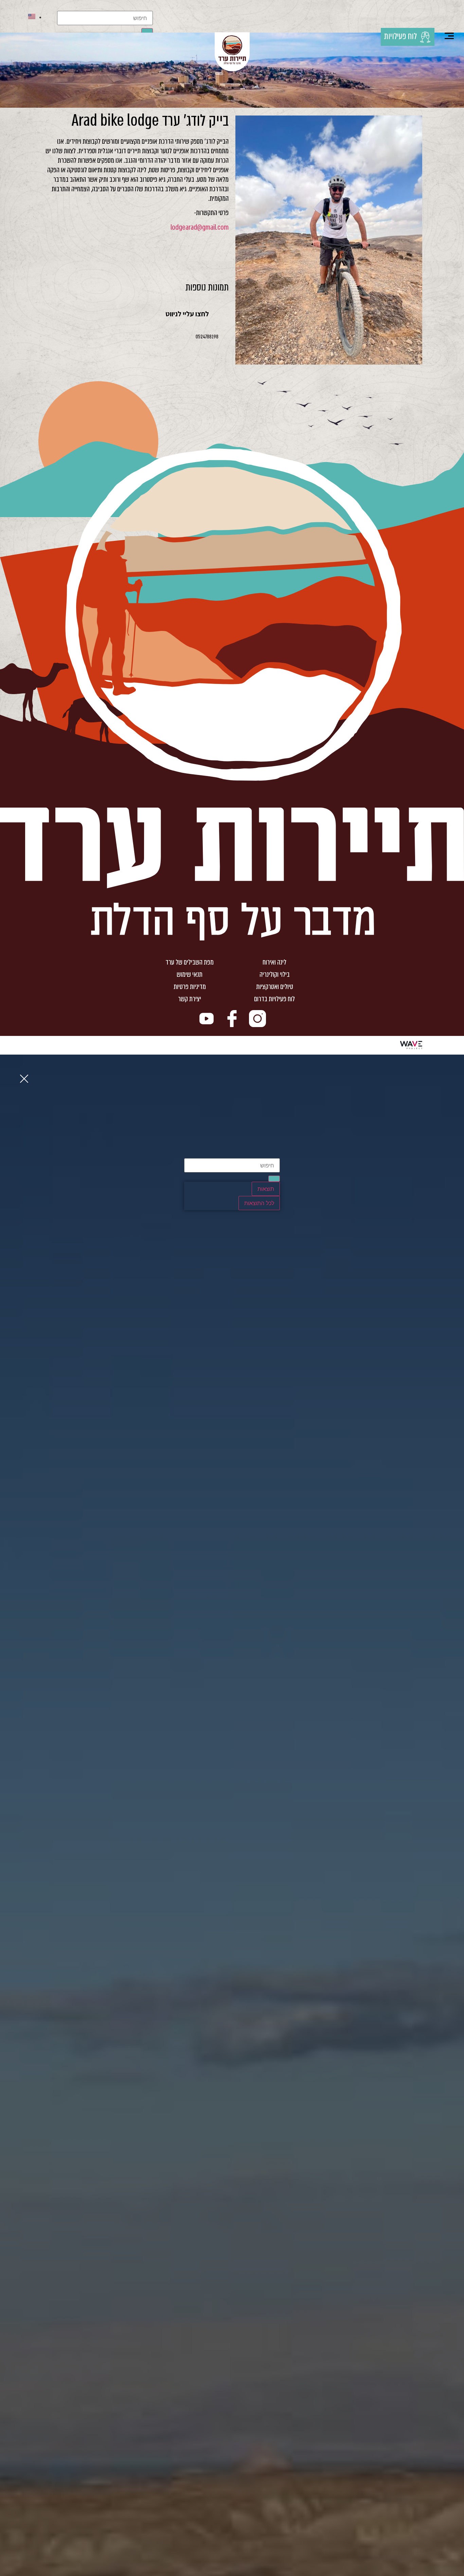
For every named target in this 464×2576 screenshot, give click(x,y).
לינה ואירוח (274, 962)
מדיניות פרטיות (190, 987)
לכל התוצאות (259, 1203)
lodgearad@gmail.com (200, 227)
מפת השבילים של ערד (190, 962)
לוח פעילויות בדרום (274, 999)
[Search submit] (274, 1179)
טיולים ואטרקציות (275, 987)
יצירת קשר (190, 999)
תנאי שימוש (190, 974)
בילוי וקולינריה (275, 974)
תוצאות (266, 1189)
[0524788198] (225, 337)
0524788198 (207, 337)
